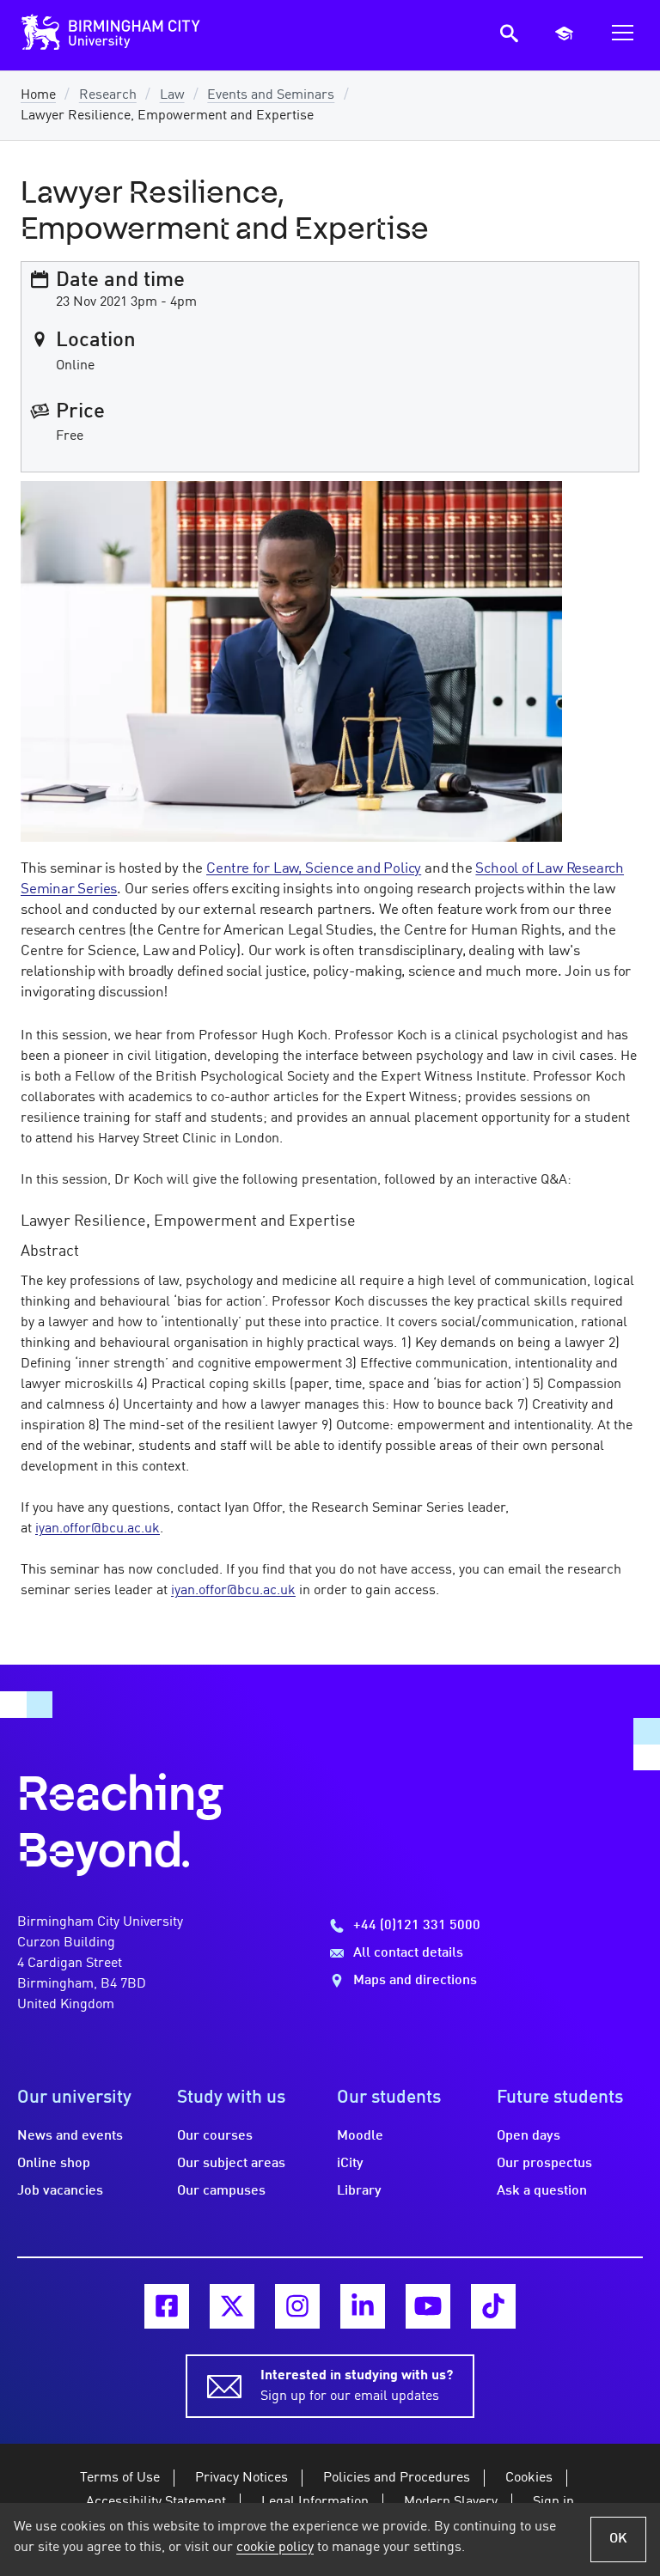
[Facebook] (167, 2306)
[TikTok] (493, 2306)
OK (618, 2539)
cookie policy (275, 2548)
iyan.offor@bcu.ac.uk (98, 1529)
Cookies (529, 2478)
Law (172, 95)
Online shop (54, 2164)
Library (359, 2191)
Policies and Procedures (397, 2478)
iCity (350, 2164)
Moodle (360, 2136)
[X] (232, 2306)
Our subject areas (231, 2164)
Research (108, 95)
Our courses (215, 2136)
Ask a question (542, 2191)
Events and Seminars (271, 95)
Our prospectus (544, 2164)
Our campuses (221, 2191)
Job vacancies (60, 2191)
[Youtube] (428, 2306)
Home (38, 95)
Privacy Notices (241, 2478)
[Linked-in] (363, 2306)
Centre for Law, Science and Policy (314, 869)
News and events (70, 2136)
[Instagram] (297, 2306)
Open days (529, 2136)
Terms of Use (120, 2478)
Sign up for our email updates (357, 2386)
